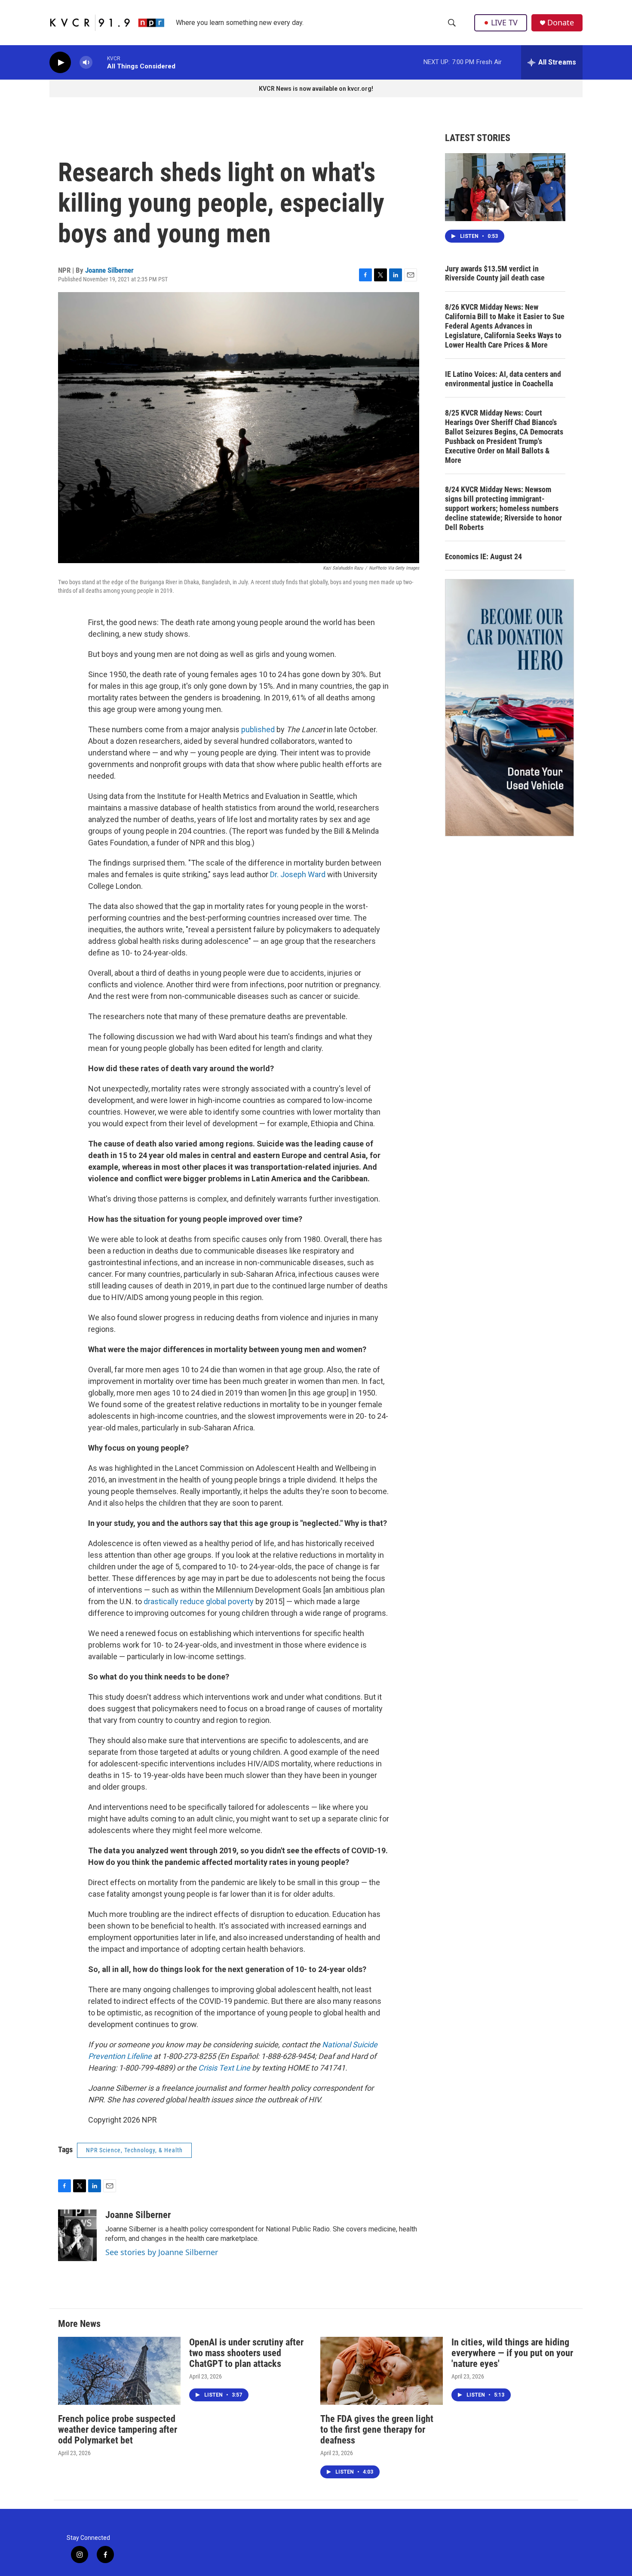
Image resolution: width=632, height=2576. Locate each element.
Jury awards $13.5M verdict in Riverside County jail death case (495, 273)
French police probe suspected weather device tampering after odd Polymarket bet (118, 2430)
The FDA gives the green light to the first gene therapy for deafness (377, 2430)
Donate (561, 23)
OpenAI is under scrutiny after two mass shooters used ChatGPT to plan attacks (246, 2353)
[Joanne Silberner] (77, 2235)
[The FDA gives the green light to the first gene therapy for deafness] (382, 2371)
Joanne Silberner (109, 270)
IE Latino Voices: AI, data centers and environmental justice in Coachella (503, 379)
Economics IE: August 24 (483, 556)
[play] (60, 63)
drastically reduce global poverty (199, 1601)
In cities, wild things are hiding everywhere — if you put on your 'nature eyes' (512, 2353)
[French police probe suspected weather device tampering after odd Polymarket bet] (119, 2371)
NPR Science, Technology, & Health (134, 2150)
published (257, 729)
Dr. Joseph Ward (297, 874)
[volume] (86, 63)
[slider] (100, 62)
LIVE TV (504, 22)
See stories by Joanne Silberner (162, 2252)
